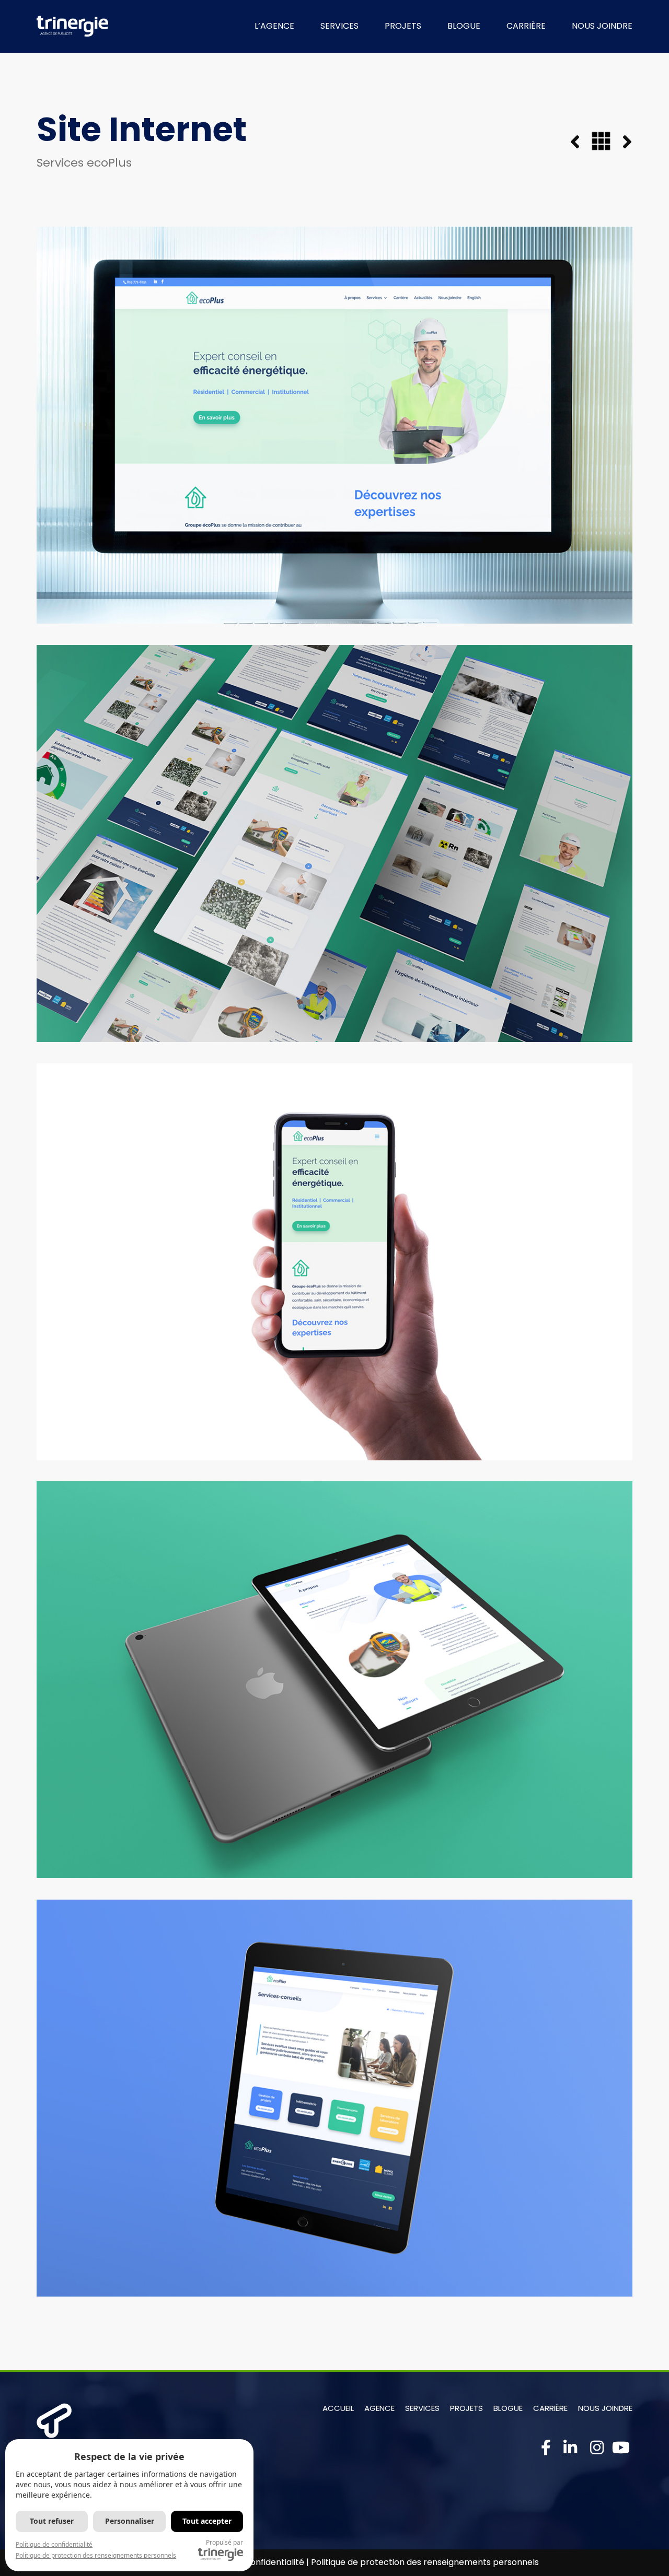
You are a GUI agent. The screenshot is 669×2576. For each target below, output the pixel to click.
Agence (379, 2408)
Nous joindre (605, 2408)
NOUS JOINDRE (602, 26)
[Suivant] (621, 143)
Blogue (508, 2408)
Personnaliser (130, 2521)
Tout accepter (207, 2521)
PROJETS (403, 26)
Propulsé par (224, 2542)
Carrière (550, 2408)
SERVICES (339, 26)
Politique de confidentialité (54, 2544)
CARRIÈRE (526, 26)
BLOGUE (464, 26)
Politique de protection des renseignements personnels (425, 2562)
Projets (466, 2408)
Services (422, 2408)
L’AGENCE (274, 26)
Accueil (338, 2408)
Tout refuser (52, 2521)
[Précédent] (581, 143)
